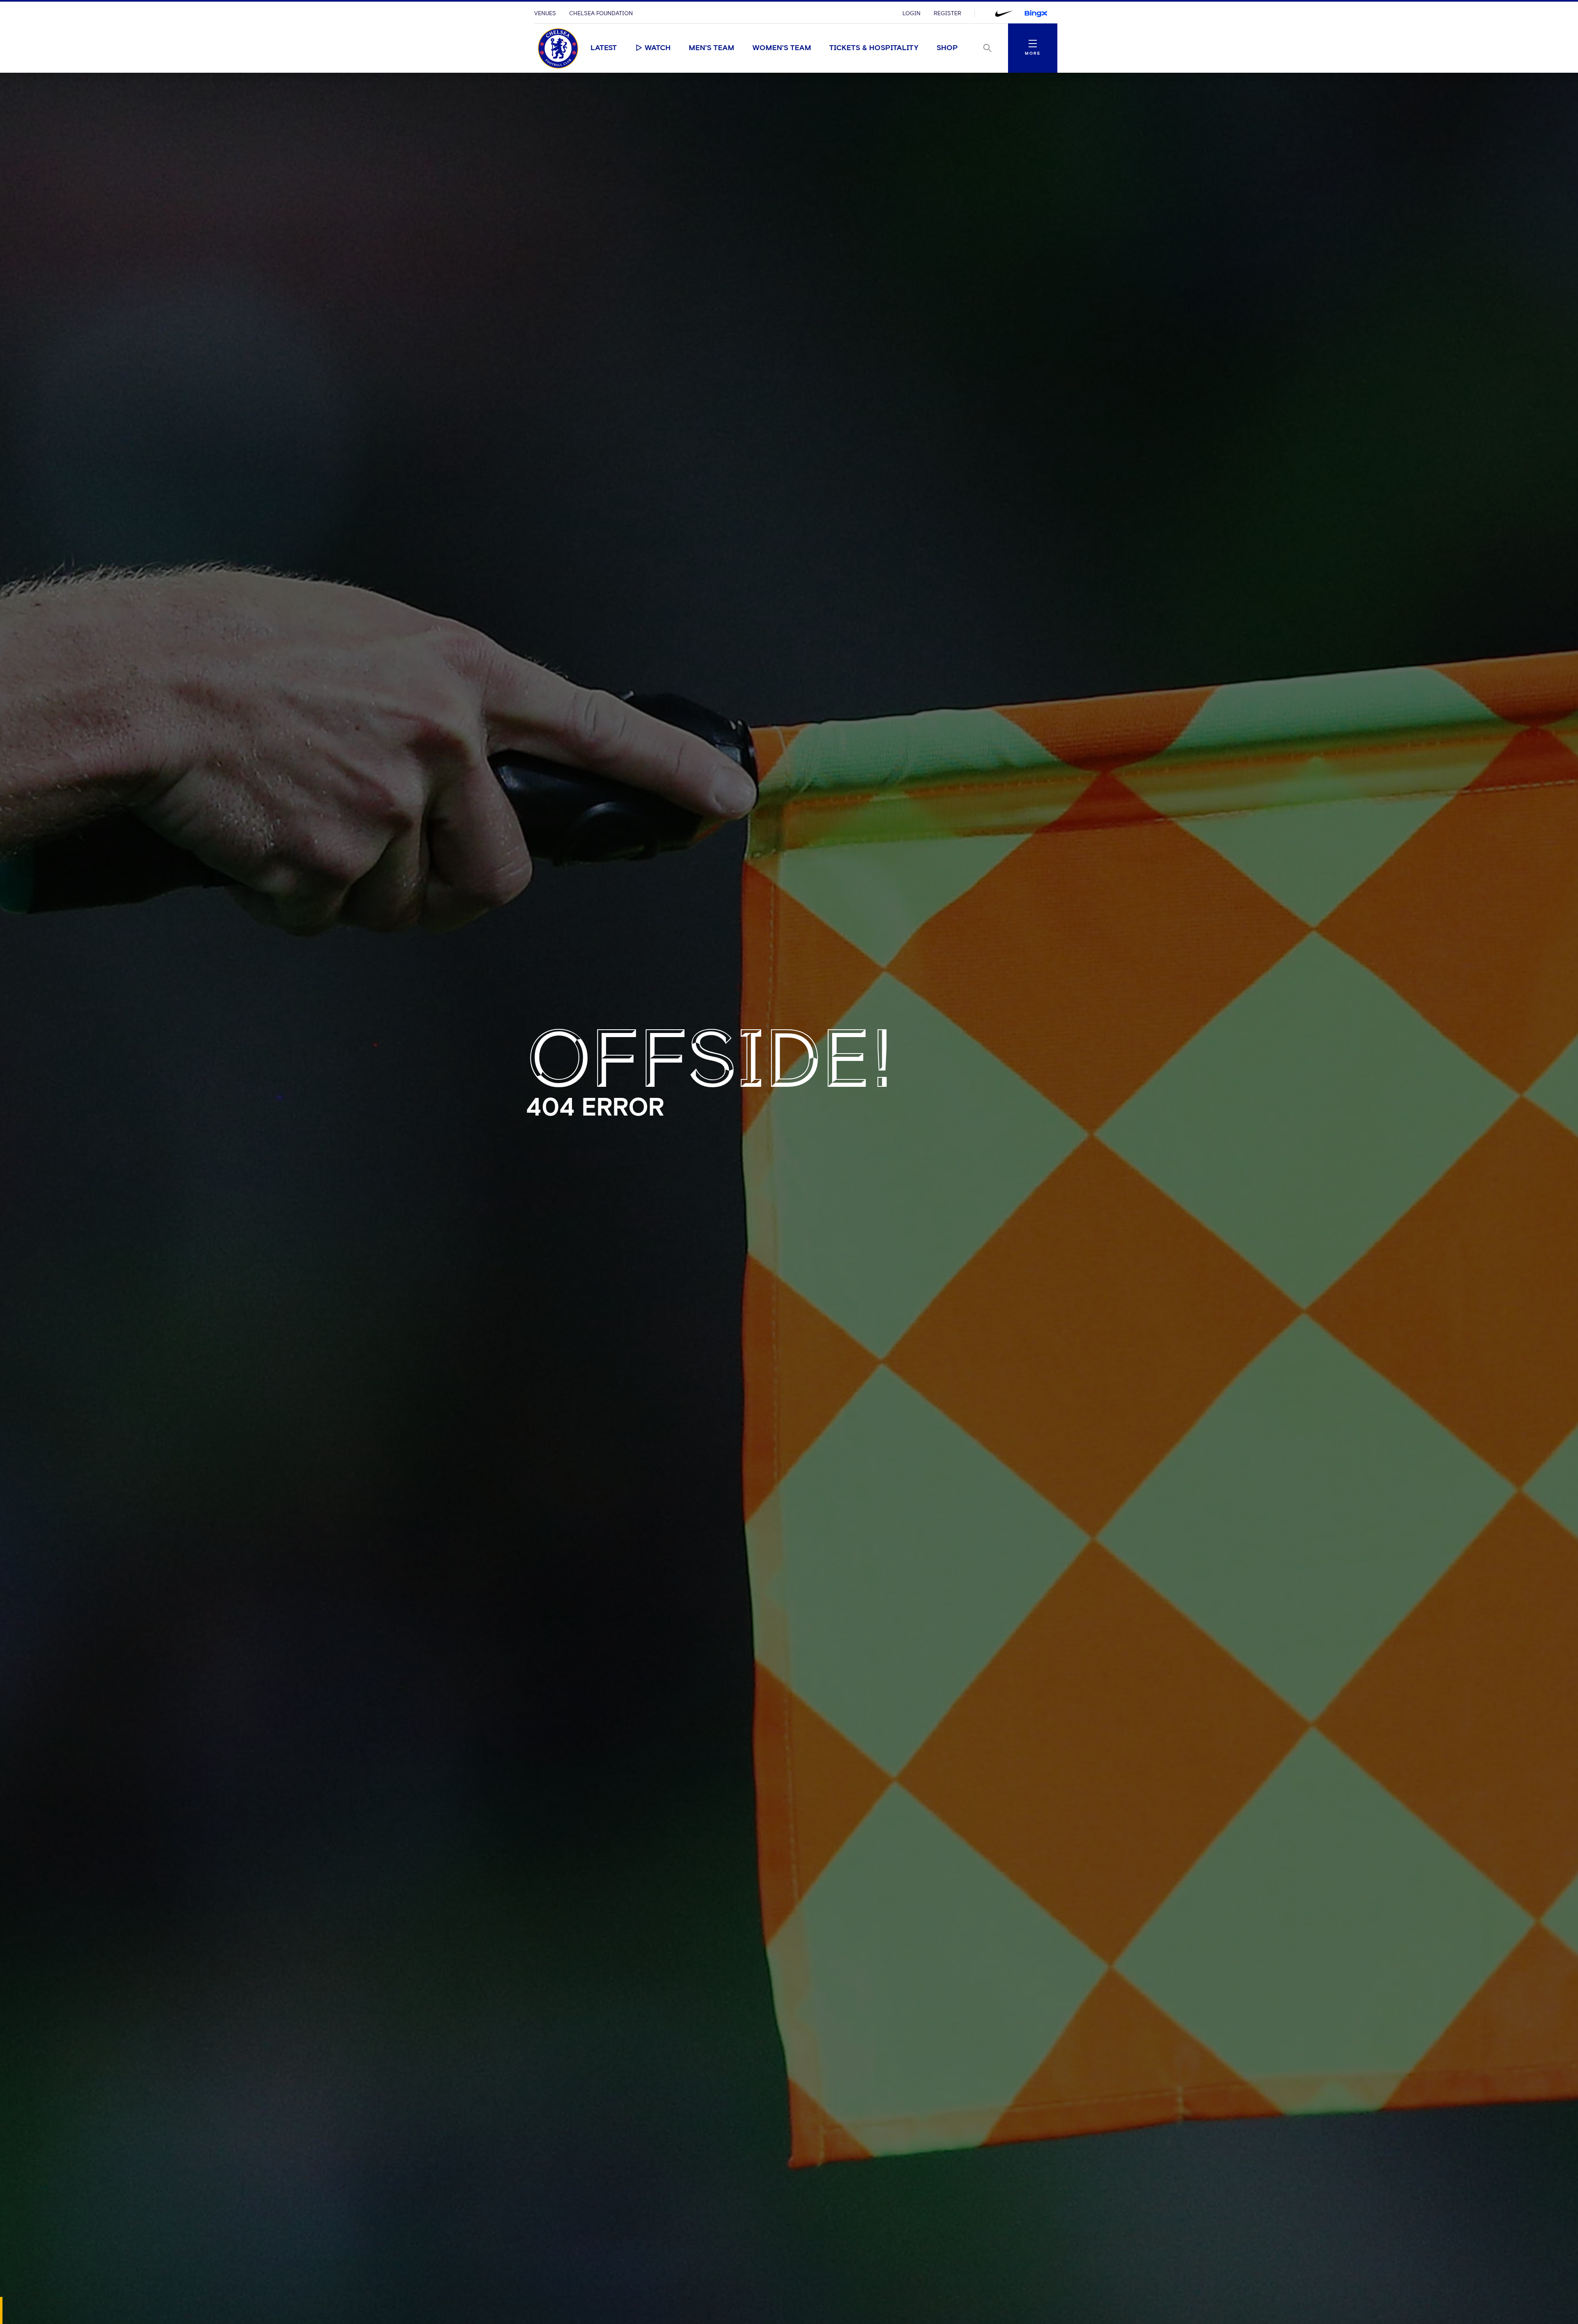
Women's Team (782, 48)
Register (947, 14)
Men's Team (712, 48)
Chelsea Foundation (601, 14)
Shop (947, 48)
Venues (545, 14)
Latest (604, 48)
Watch (658, 48)
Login (911, 14)
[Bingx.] (1036, 14)
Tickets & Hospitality (874, 48)
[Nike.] (1004, 14)
